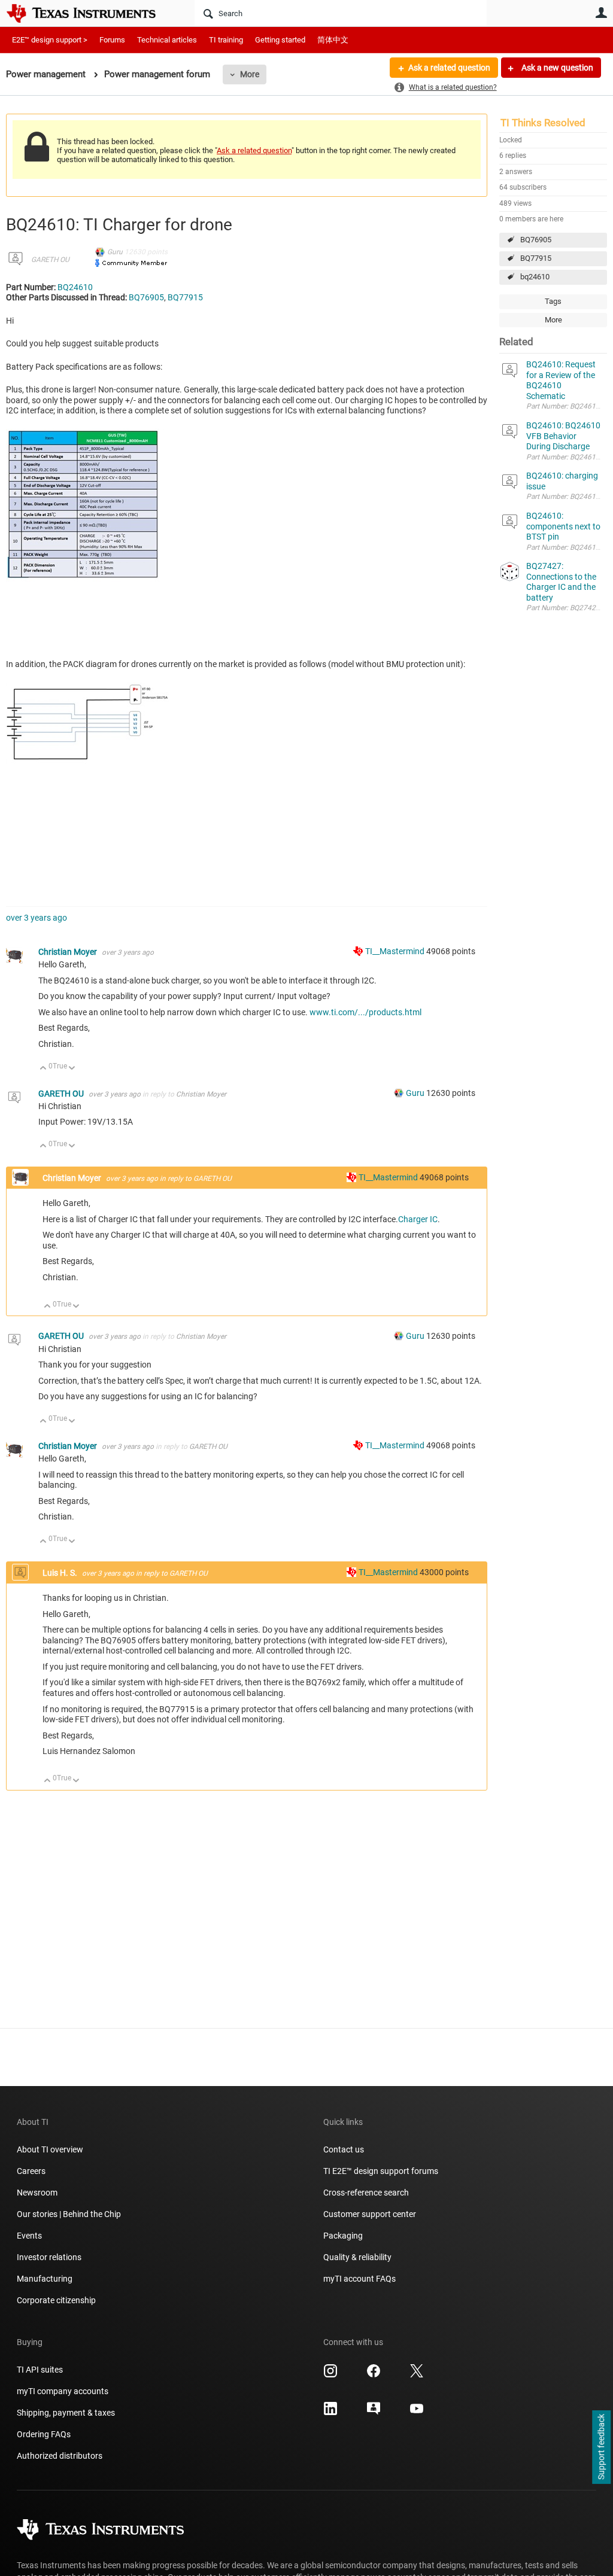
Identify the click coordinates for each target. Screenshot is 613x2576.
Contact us (344, 2149)
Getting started (280, 40)
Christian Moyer (69, 952)
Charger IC (418, 1219)
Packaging (343, 2236)
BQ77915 (536, 258)
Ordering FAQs (44, 2434)
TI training (226, 40)
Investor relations (49, 2257)
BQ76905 (536, 240)
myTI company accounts (63, 2391)
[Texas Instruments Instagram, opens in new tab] (330, 2375)
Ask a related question (449, 68)
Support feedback (601, 2447)
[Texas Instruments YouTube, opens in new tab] (417, 2413)
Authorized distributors (60, 2456)
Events (29, 2236)
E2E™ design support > (50, 40)
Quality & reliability (357, 2257)
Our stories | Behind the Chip (69, 2214)
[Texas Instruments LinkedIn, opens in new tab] (330, 2413)
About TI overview (50, 2149)
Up (43, 1069)
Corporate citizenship (56, 2300)
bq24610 (535, 277)
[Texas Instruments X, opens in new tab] (417, 2375)
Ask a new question (556, 68)
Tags (553, 301)
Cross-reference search (366, 2193)
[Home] (90, 13)
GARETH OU (50, 260)
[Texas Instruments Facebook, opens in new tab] (374, 2375)
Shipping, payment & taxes (66, 2413)
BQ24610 (75, 287)
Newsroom (37, 2193)
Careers (31, 2171)
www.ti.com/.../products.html (365, 1012)
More (250, 74)
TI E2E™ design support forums (381, 2171)
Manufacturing (45, 2279)
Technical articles (167, 40)
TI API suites (40, 2370)
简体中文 (333, 40)
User (601, 13)
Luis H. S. (61, 1573)
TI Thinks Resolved (543, 123)
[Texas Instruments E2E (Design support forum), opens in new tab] (374, 2413)
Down (72, 1069)
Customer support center (370, 2214)
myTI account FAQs (359, 2279)
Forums (112, 40)
